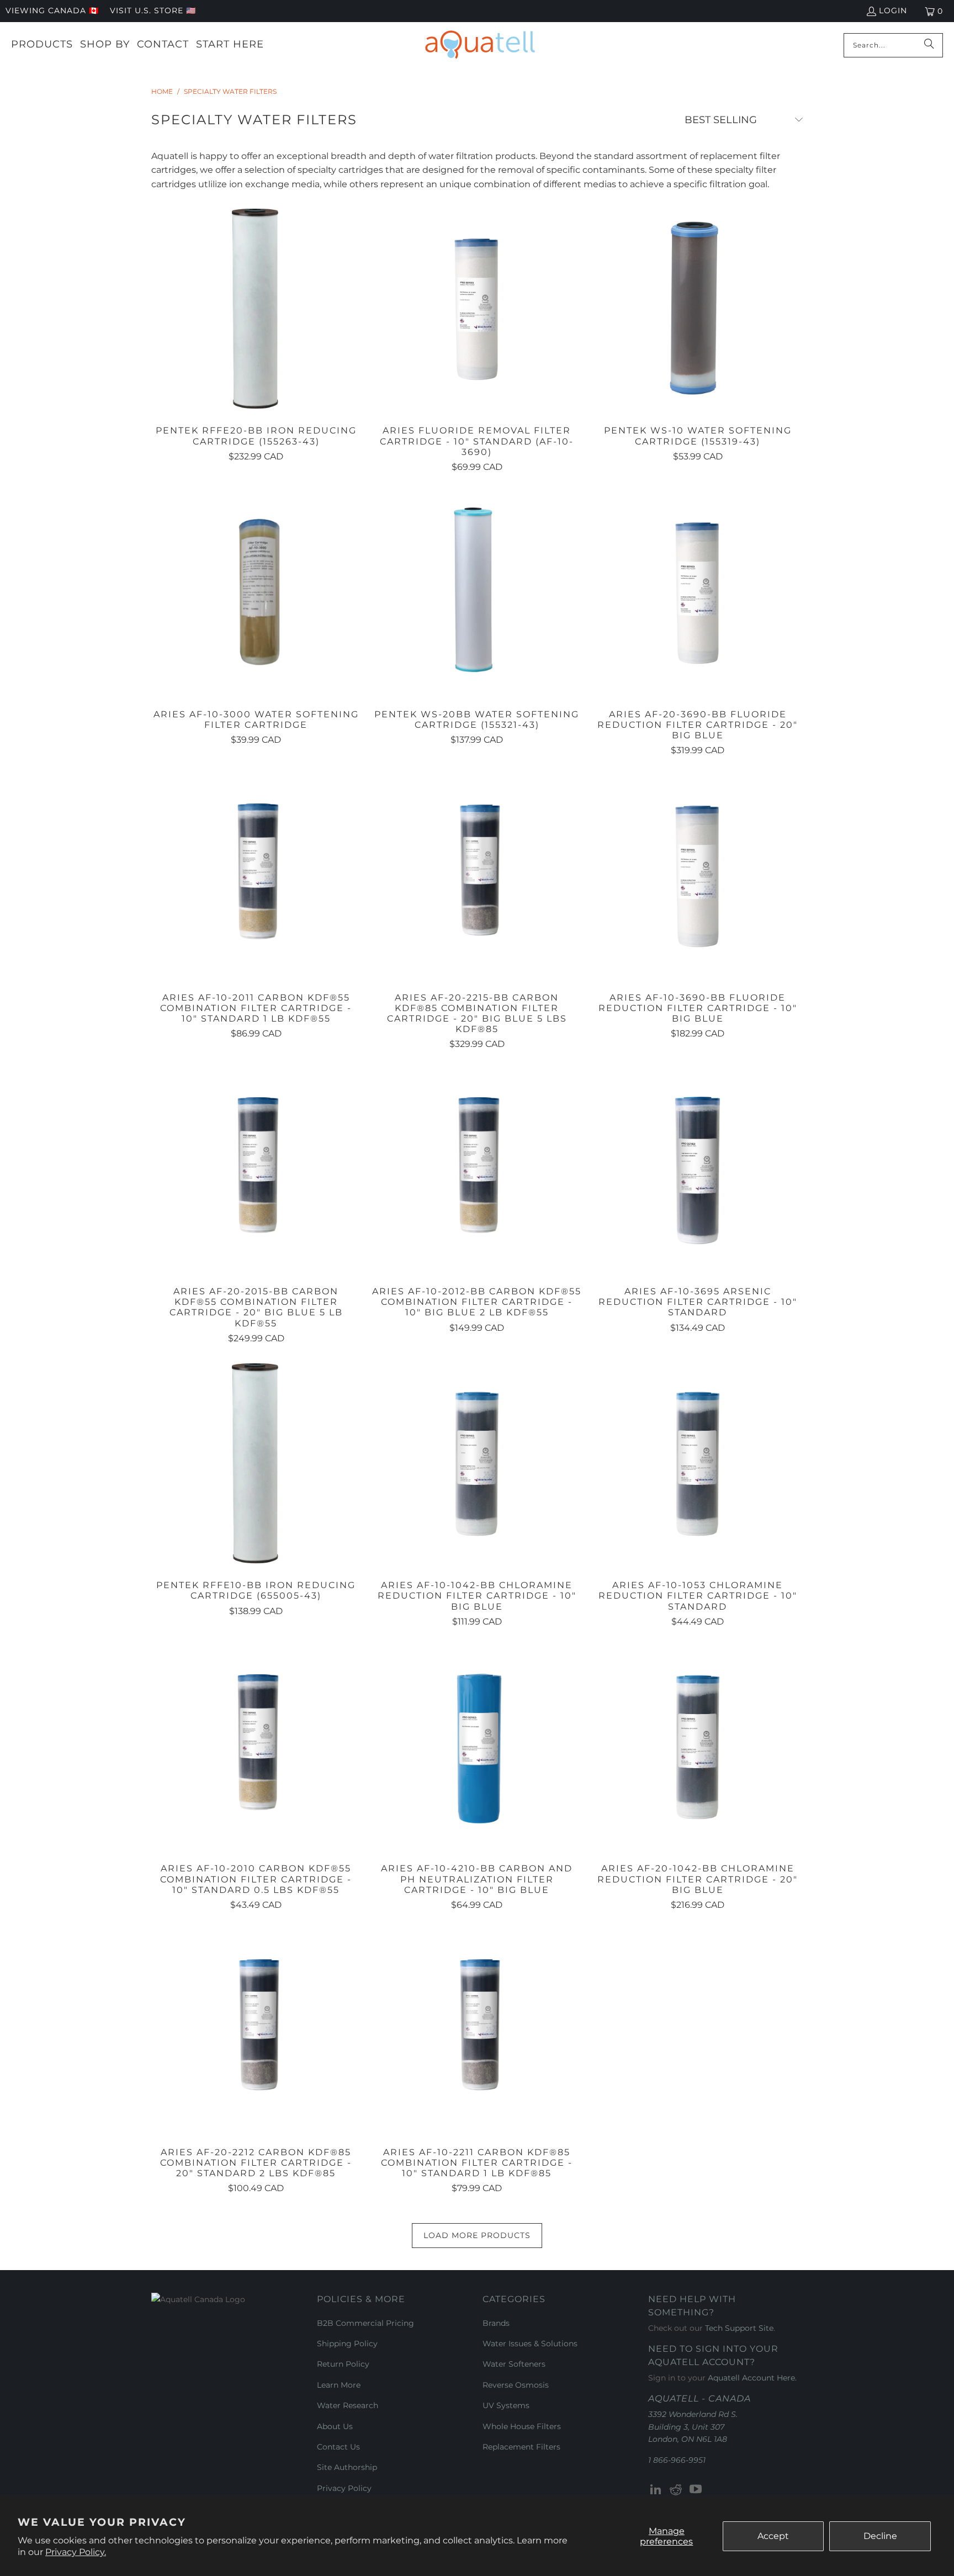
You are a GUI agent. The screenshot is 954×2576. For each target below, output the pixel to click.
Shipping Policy (347, 2344)
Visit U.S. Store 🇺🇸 (153, 10)
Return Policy (343, 2364)
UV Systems (506, 2405)
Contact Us (338, 2447)
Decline (880, 2536)
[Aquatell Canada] (480, 45)
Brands (496, 2323)
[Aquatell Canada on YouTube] (696, 2490)
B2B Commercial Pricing (365, 2323)
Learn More (339, 2385)
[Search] (929, 45)
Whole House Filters (522, 2426)
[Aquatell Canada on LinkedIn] (656, 2490)
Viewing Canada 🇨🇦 (52, 10)
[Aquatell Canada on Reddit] (676, 2490)
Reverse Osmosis (516, 2385)
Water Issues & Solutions (530, 2344)
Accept (773, 2536)
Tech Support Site (739, 2328)
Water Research (348, 2405)
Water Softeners (514, 2364)
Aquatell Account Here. (752, 2378)
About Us (335, 2426)
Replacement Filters (521, 2447)
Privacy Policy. (76, 2552)
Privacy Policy (344, 2488)
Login (893, 10)
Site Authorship (347, 2467)
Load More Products (477, 2235)
